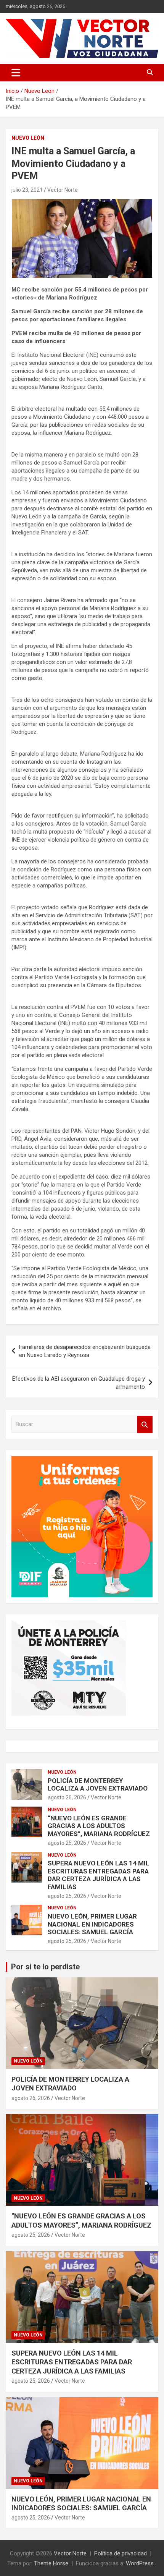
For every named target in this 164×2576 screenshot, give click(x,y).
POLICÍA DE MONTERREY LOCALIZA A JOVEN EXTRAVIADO (98, 1784)
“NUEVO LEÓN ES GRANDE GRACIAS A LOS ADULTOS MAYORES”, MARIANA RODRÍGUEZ (99, 1826)
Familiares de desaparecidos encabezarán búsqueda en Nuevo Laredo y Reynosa (85, 1351)
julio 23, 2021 (27, 190)
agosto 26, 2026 (67, 1797)
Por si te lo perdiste (45, 1967)
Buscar (145, 1424)
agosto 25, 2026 (67, 1843)
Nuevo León (28, 138)
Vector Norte (63, 190)
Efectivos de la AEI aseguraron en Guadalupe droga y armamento (79, 1383)
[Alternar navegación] (16, 73)
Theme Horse (51, 2563)
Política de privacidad (121, 2553)
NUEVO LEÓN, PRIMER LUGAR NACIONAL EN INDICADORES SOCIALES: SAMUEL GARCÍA (92, 1924)
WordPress (140, 2563)
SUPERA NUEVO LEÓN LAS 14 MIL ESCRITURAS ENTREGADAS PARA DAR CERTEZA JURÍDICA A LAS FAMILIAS (99, 1875)
